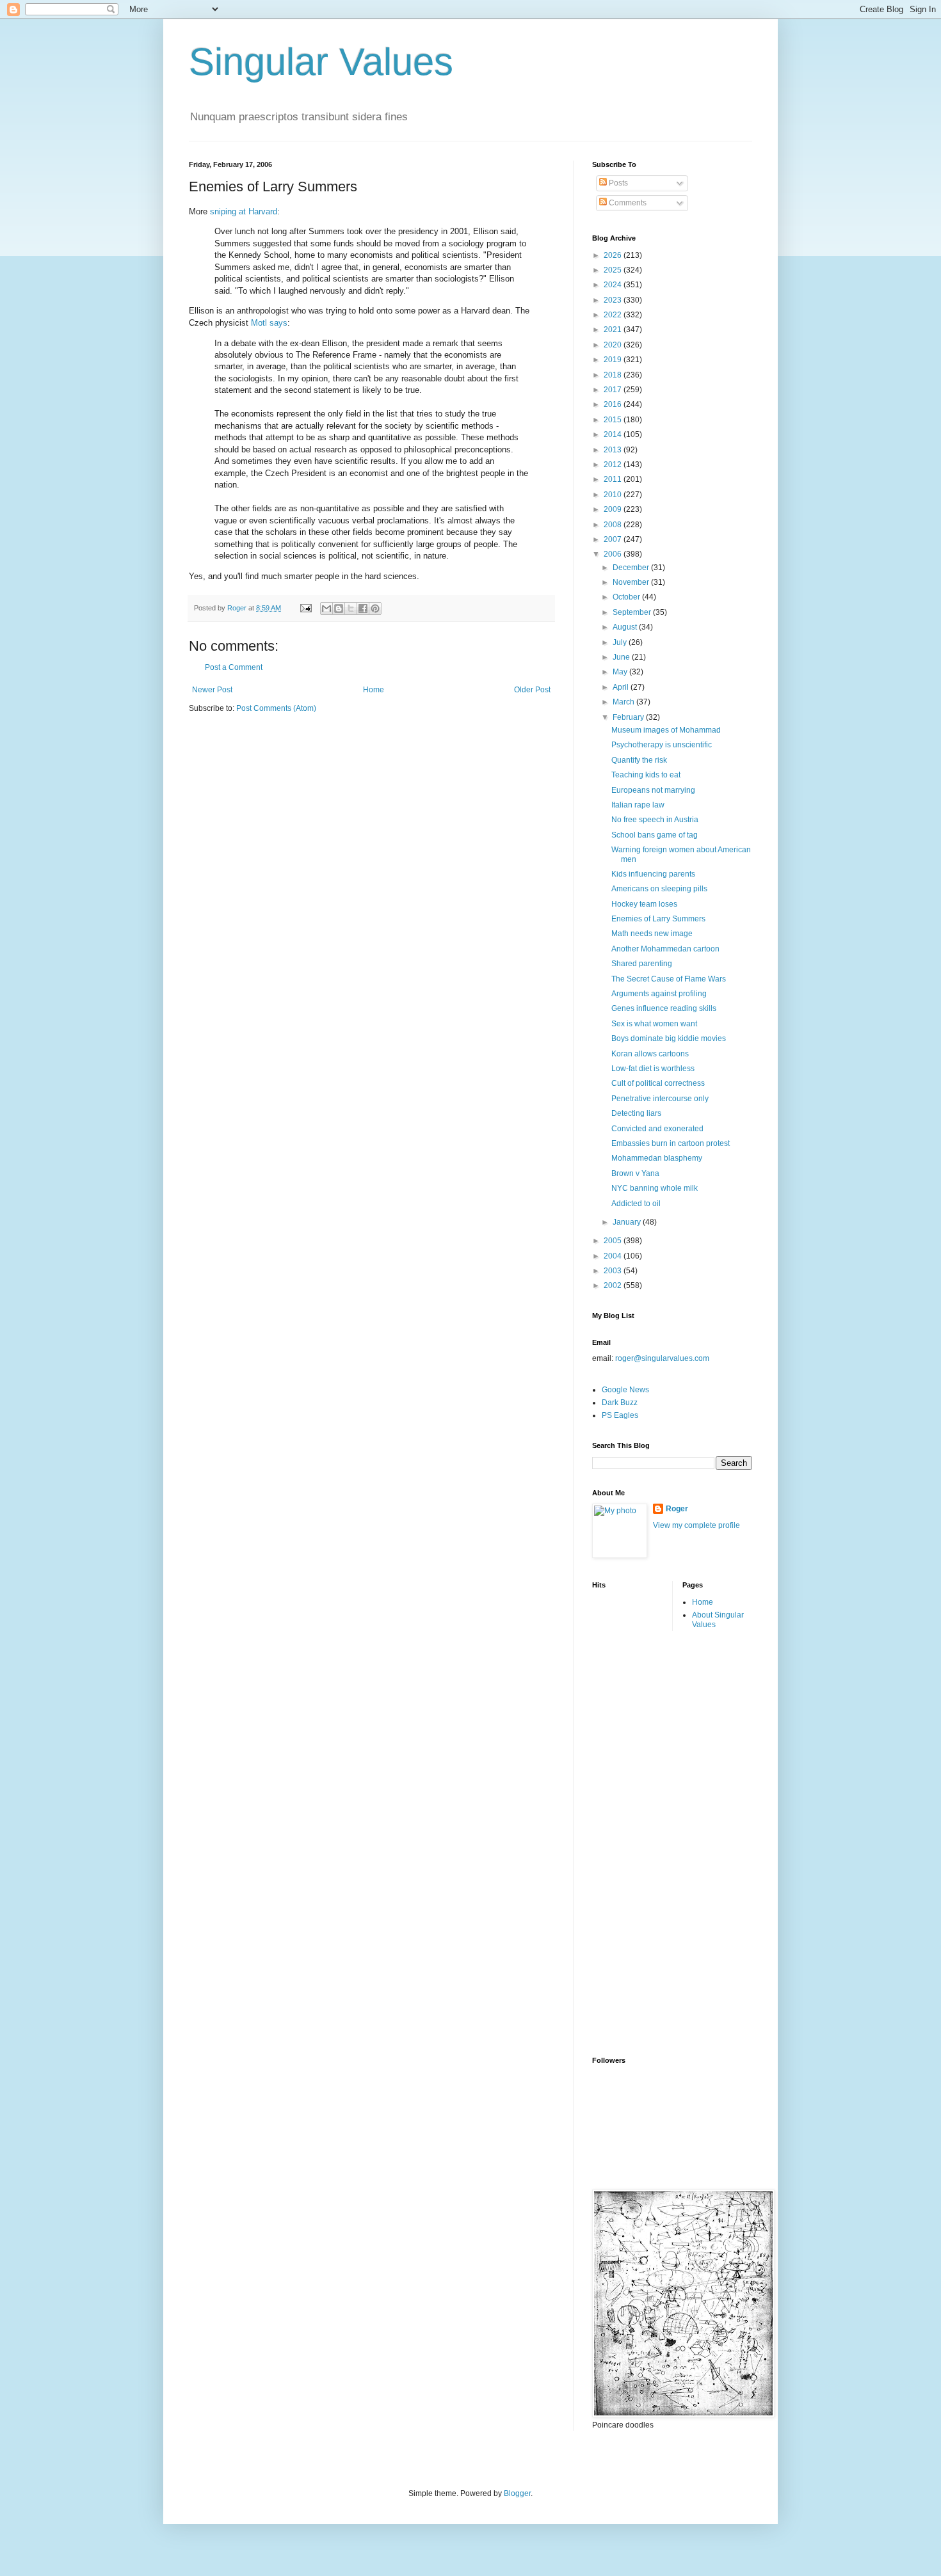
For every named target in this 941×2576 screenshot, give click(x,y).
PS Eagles (620, 1415)
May (621, 672)
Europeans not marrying (653, 790)
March (624, 702)
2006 (614, 554)
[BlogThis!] (339, 608)
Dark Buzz (620, 1403)
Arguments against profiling (659, 994)
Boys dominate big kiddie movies (669, 1038)
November (632, 582)
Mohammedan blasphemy (657, 1158)
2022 (614, 315)
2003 (614, 1271)
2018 (614, 375)
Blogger (517, 2493)
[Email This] (326, 608)
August (626, 627)
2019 (614, 360)
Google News (625, 1390)
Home (374, 690)
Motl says (269, 323)
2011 (614, 479)
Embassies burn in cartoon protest (671, 1143)
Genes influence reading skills (664, 1008)
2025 (614, 270)
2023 (614, 300)
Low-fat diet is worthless (653, 1069)
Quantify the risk (639, 760)
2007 (614, 539)
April (622, 687)
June (622, 657)
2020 (614, 345)
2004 (614, 1256)
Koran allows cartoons (650, 1054)
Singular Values (321, 62)
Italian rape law (638, 805)
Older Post (532, 690)
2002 (614, 1285)
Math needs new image (652, 934)
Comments (627, 203)
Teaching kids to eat (646, 775)
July (621, 642)
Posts (617, 183)
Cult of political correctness (658, 1083)
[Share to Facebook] (363, 608)
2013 (614, 450)
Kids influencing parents (653, 874)
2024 (614, 285)
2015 (614, 420)
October (627, 597)
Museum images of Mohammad (666, 730)
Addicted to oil (636, 1204)
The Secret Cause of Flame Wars (669, 979)
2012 (614, 465)
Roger (677, 1509)
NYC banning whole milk (655, 1188)
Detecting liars (636, 1113)
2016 (614, 404)
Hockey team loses (644, 904)
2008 (614, 525)
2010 (614, 495)
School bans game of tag (655, 835)
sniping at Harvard (244, 211)
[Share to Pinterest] (375, 608)
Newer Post (212, 690)
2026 (614, 255)
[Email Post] (305, 608)
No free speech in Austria (655, 820)
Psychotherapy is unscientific (662, 745)
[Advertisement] (643, 1842)
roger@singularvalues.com (662, 1358)
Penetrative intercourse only (660, 1099)
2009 (614, 509)
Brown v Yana (635, 1173)
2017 (614, 390)
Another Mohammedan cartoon (665, 949)
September (633, 612)
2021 (614, 330)
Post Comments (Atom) (276, 708)
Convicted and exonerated (657, 1129)
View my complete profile (696, 1525)
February (629, 717)
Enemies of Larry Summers (658, 919)
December (632, 568)
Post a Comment (234, 667)
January (628, 1222)
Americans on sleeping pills (659, 889)
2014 (614, 434)
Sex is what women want (654, 1024)
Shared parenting (642, 964)
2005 (614, 1241)
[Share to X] (351, 608)
